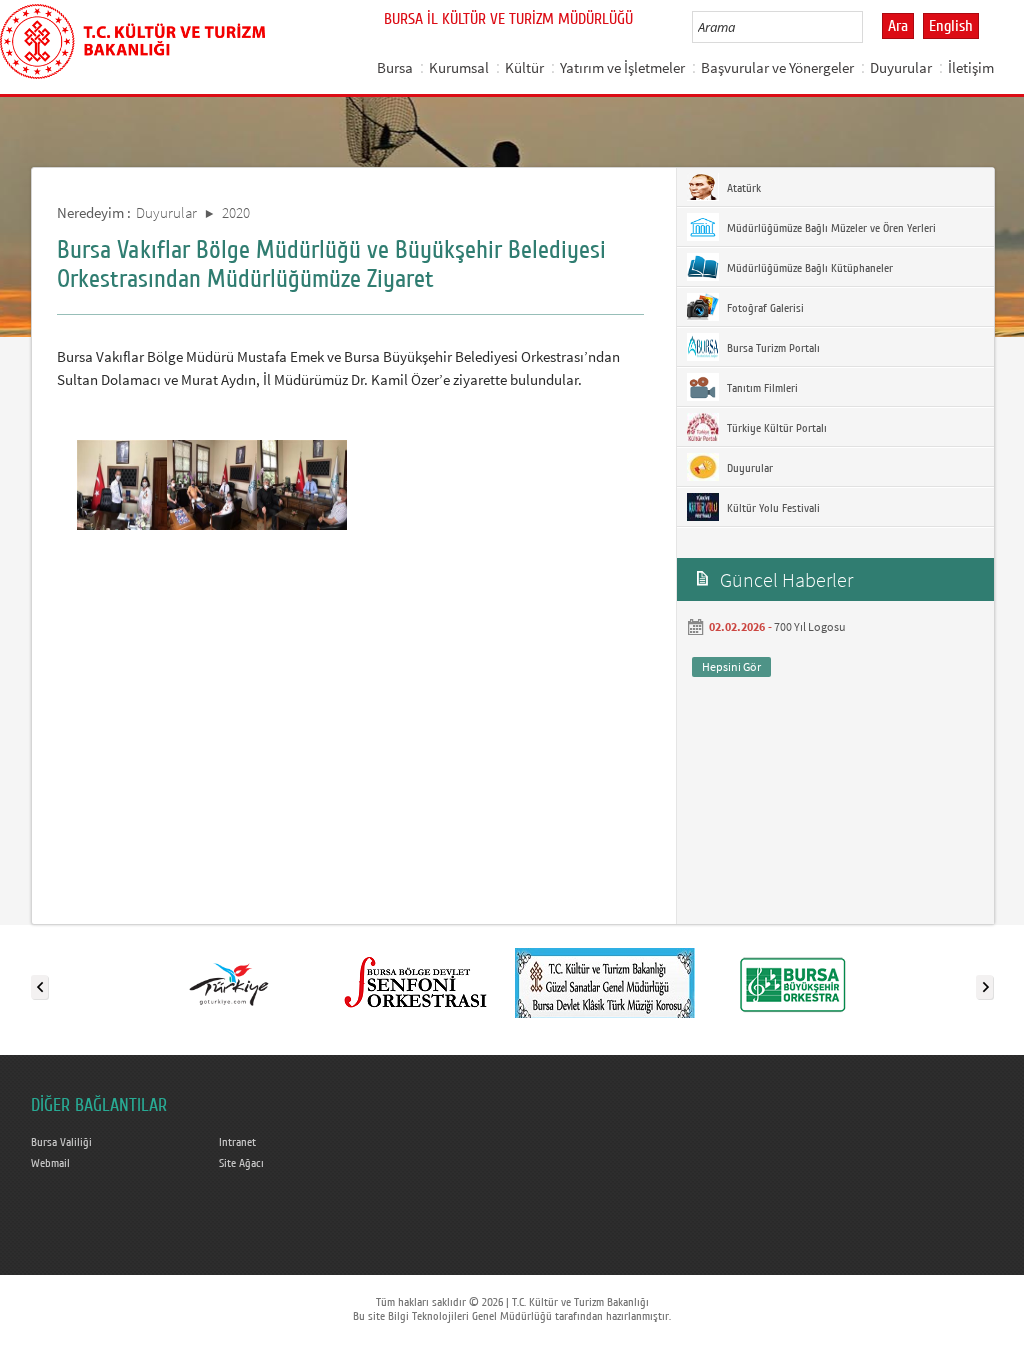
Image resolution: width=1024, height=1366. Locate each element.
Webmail (50, 1163)
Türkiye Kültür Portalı (775, 428)
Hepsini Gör (731, 666)
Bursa (395, 67)
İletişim (971, 67)
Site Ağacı (241, 1163)
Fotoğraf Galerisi (764, 308)
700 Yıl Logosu (810, 626)
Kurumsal (459, 67)
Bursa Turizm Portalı (772, 348)
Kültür (524, 67)
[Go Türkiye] (229, 983)
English (951, 26)
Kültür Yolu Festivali (772, 508)
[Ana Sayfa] (132, 38)
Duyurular (901, 67)
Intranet (237, 1142)
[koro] (605, 983)
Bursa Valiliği (61, 1142)
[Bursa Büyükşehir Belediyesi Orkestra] (793, 983)
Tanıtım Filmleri (761, 388)
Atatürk (742, 188)
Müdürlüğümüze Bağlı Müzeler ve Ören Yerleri (830, 228)
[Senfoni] (417, 983)
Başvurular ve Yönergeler (777, 67)
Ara (898, 26)
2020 (236, 212)
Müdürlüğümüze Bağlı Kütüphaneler (808, 268)
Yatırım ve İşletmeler (622, 67)
